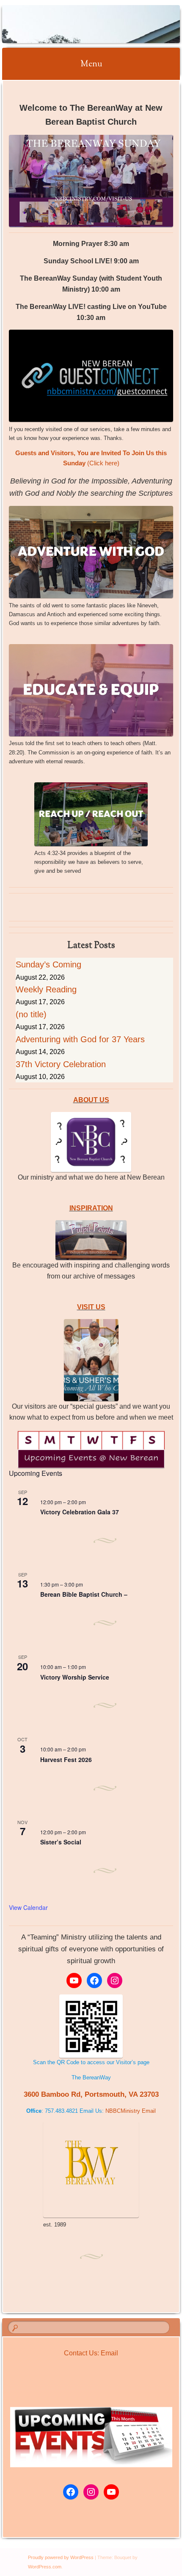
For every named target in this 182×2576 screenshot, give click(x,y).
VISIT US (91, 1307)
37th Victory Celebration (61, 1064)
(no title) (31, 1014)
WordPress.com (45, 2567)
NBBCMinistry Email (131, 2111)
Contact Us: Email (91, 2353)
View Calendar (28, 1907)
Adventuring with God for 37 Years (80, 1039)
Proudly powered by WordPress (61, 2557)
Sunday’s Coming (48, 964)
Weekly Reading (46, 989)
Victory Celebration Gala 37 (80, 1512)
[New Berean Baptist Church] (75, 24)
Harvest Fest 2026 (66, 1759)
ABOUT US (91, 1100)
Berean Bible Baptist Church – (84, 1594)
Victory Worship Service (75, 1677)
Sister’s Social (61, 1842)
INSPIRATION (91, 1208)
